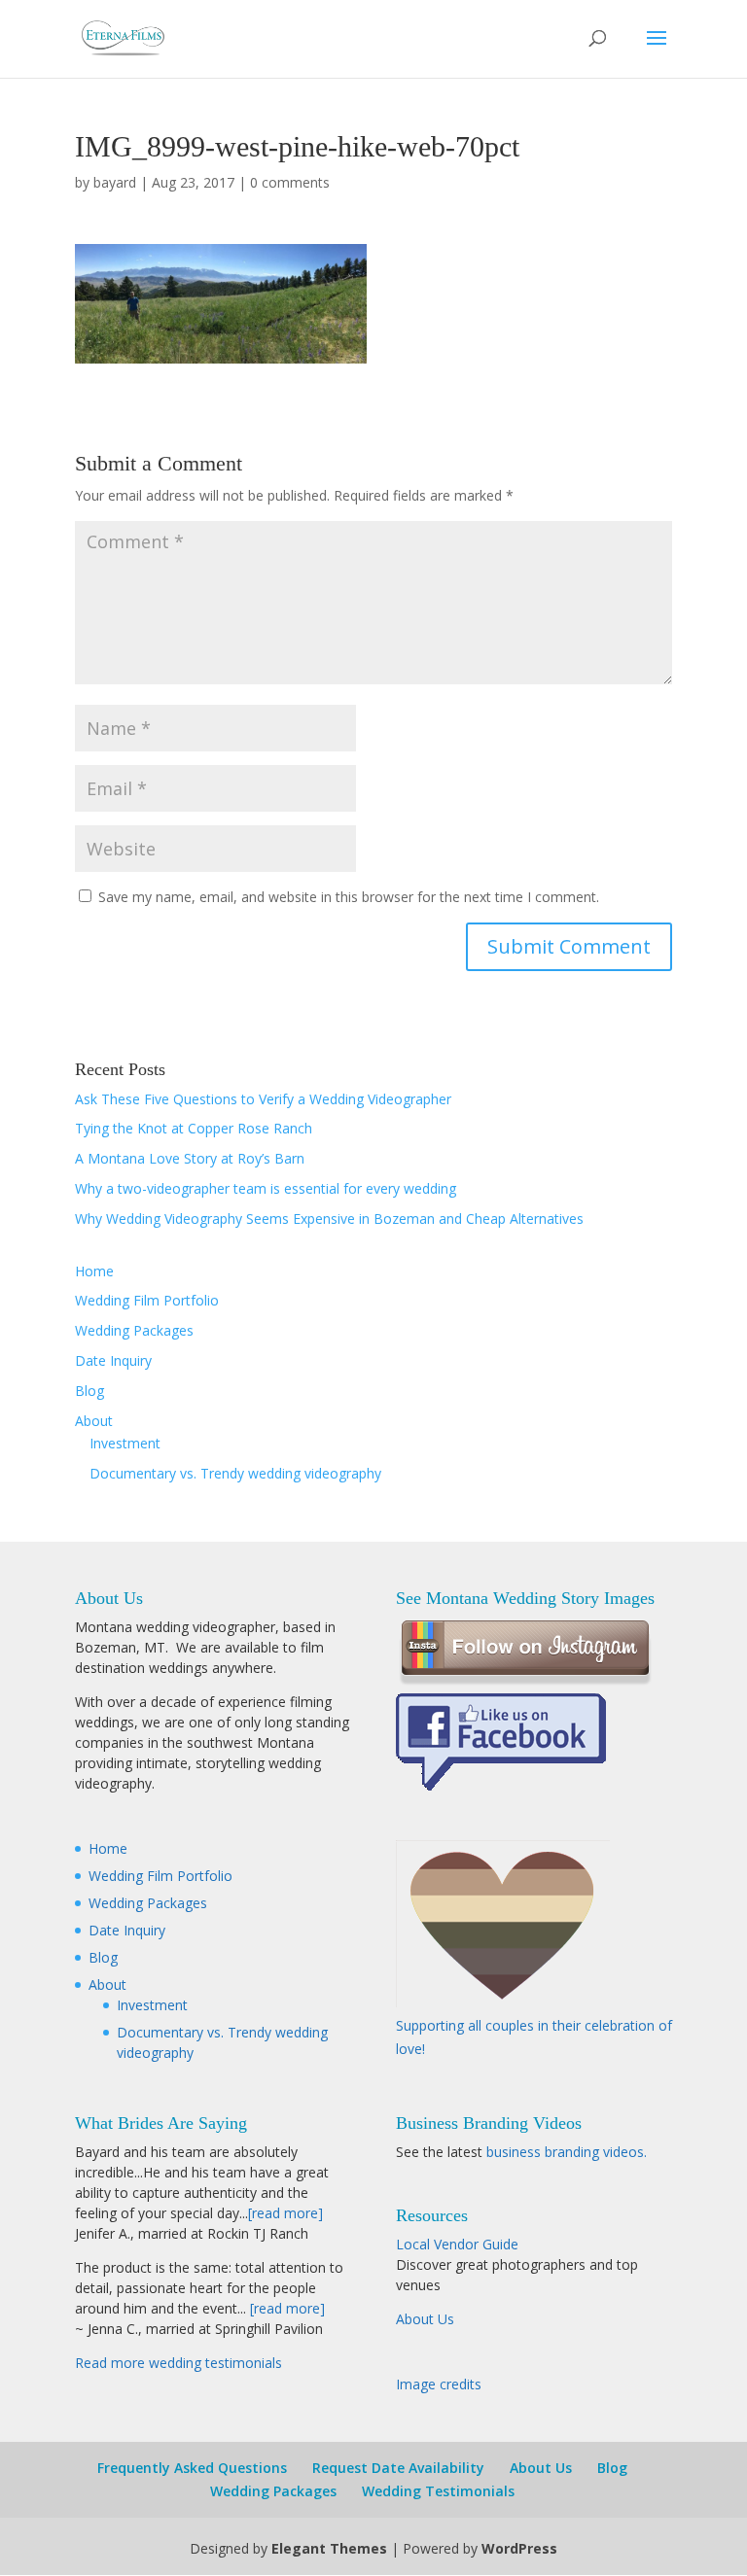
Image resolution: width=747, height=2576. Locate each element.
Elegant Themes (329, 2548)
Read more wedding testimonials (178, 2363)
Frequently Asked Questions (192, 2468)
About (94, 1421)
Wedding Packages (134, 1330)
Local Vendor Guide (457, 2244)
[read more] (285, 2213)
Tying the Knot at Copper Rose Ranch (194, 1128)
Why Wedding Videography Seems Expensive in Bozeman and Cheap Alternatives (329, 1218)
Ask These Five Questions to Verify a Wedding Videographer (263, 1099)
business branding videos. (567, 2152)
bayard (115, 182)
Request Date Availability (398, 2468)
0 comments (290, 182)
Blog (89, 1391)
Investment (125, 1443)
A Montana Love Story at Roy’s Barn (190, 1158)
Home (94, 1271)
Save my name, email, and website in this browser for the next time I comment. (349, 897)
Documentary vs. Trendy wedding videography (235, 1473)
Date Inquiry (113, 1360)
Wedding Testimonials (438, 2491)
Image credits (439, 2384)
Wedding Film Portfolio (147, 1300)
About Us (425, 2319)
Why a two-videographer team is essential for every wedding (266, 1188)
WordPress (519, 2548)
